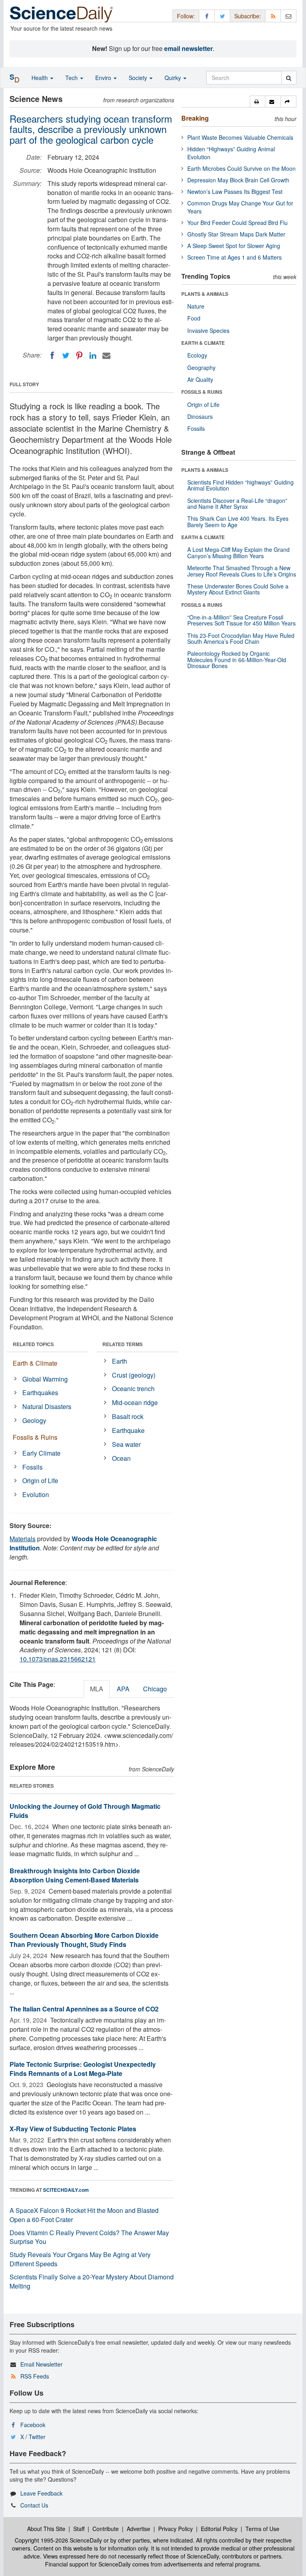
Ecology (197, 355)
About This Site (46, 2529)
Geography (201, 367)
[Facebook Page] (207, 16)
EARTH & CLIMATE (203, 343)
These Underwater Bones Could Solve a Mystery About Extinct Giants (238, 589)
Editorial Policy (219, 2529)
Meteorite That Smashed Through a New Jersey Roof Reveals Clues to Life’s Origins (242, 571)
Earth (120, 1361)
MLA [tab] (97, 1689)
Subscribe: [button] (248, 16)
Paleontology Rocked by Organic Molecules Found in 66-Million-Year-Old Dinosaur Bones (237, 660)
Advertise (138, 2529)
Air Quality (200, 379)
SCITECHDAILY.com (66, 2190)
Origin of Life (40, 1481)
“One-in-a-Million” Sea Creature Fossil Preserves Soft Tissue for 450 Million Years (241, 620)
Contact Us (34, 2505)
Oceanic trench (133, 1389)
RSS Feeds (35, 2376)
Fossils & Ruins (35, 1437)
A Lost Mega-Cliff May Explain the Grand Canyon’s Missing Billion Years (238, 552)
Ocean (121, 1458)
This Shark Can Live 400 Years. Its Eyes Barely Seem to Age (238, 521)
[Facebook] (52, 356)
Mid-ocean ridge (135, 1402)
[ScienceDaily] (61, 14)
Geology (34, 1420)
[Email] (106, 356)
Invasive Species (208, 330)
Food (194, 318)
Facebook (33, 2425)
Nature (196, 306)
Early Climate (41, 1453)
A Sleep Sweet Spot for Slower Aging (234, 246)
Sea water (126, 1444)
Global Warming (45, 1379)
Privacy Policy (176, 2529)
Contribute (106, 2529)
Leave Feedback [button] (41, 2493)
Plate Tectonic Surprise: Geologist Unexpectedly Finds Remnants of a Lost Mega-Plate (83, 2069)
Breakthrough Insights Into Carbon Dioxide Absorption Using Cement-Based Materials (75, 1875)
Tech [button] (72, 78)
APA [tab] (123, 1689)
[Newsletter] (288, 16)
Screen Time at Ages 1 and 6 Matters (234, 257)
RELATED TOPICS (33, 1344)
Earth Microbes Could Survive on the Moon (241, 168)
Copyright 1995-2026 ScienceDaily (58, 2540)
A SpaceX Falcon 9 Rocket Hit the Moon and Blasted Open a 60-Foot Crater (84, 2215)
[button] (258, 102)
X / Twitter (33, 2437)
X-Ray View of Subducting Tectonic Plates (73, 2129)
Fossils (32, 1467)
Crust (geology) (134, 1375)
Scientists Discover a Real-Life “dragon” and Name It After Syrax (237, 503)
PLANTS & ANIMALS (205, 294)
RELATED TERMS (123, 1344)
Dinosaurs (200, 416)
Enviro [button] (104, 78)
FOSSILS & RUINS (202, 392)
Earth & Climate (35, 1363)
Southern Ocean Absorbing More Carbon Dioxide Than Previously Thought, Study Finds (84, 1940)
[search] (289, 78)
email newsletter (188, 48)
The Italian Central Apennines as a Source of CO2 (84, 2009)
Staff (79, 2529)
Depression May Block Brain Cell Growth (238, 180)
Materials (23, 1539)
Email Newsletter (41, 2364)
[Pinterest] (79, 356)
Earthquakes (40, 1393)
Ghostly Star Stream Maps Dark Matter (236, 234)
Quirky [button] (174, 78)
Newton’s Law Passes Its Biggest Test (235, 192)
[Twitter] (66, 356)
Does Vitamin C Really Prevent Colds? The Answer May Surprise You (89, 2237)
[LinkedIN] (93, 356)
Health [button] (40, 78)
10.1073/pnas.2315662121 (58, 1659)
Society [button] (139, 78)
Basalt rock (128, 1416)
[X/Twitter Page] (222, 16)
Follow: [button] (186, 16)
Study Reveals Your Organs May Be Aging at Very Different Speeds (80, 2259)
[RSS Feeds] (273, 16)
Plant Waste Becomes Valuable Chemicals (240, 137)
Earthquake (128, 1430)
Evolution (36, 1494)
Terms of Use (262, 2529)
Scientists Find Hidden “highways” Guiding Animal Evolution (240, 485)
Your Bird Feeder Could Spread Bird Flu (237, 223)
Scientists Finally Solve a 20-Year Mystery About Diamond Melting (92, 2281)
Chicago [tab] (155, 1689)
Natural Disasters (47, 1406)
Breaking (195, 118)
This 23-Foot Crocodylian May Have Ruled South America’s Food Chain (241, 638)
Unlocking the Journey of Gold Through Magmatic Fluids (85, 1811)
